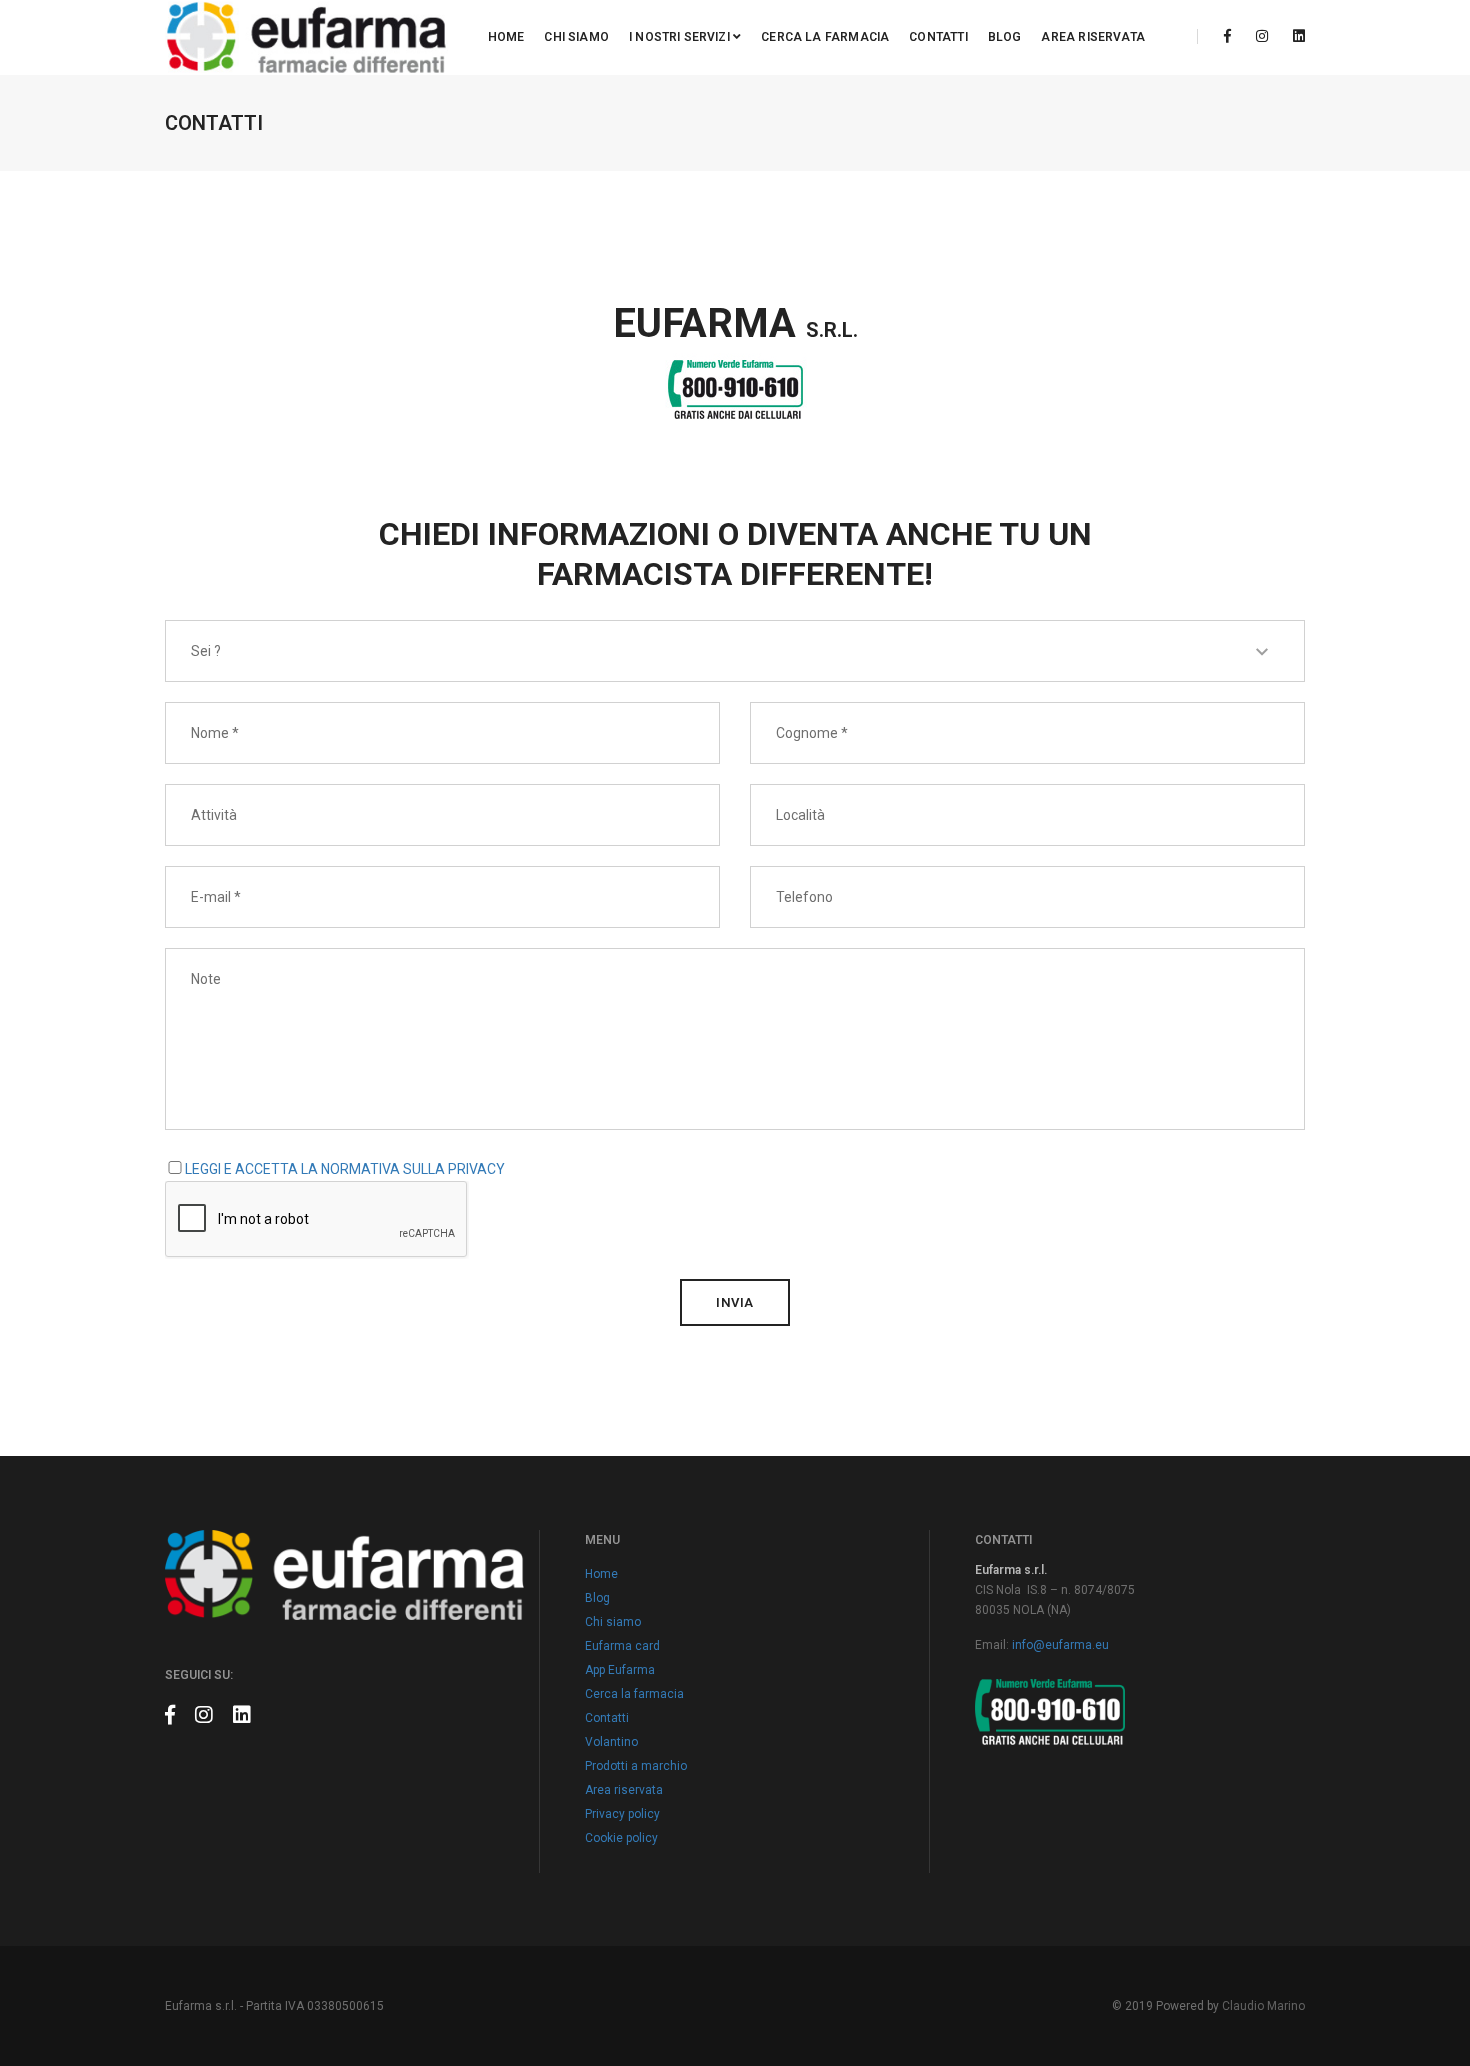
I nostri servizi (681, 37)
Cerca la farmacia (825, 37)
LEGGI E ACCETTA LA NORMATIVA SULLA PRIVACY (345, 1169)
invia (735, 1302)
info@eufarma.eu (1060, 1645)
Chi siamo (576, 37)
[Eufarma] (306, 37)
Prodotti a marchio (636, 1766)
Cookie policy (621, 1838)
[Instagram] (1262, 36)
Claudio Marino (1263, 2006)
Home (506, 37)
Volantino (611, 1742)
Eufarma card (622, 1646)
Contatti (938, 37)
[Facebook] (1227, 36)
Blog (1005, 37)
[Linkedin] (1293, 36)
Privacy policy (622, 1814)
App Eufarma (620, 1670)
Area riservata (1093, 37)
